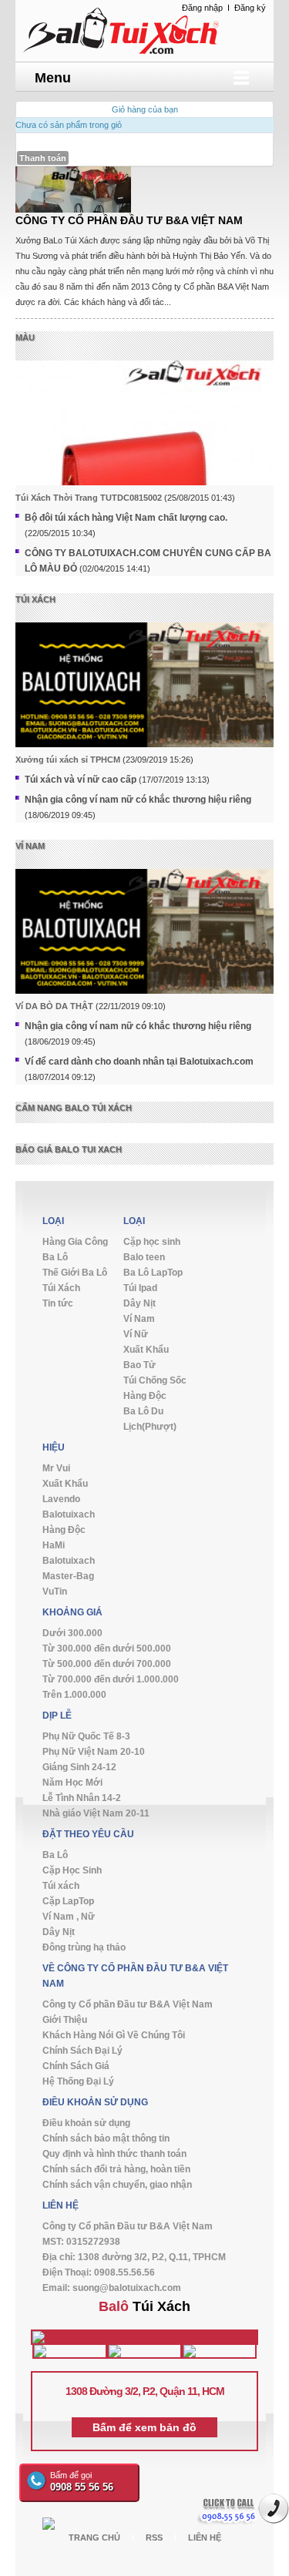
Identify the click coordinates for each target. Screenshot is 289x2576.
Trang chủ (94, 2537)
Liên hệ (205, 2537)
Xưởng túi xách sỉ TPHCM (68, 760)
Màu (25, 337)
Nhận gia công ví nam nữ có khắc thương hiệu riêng (138, 800)
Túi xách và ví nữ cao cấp (81, 780)
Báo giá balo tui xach (69, 1149)
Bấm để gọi (82, 2482)
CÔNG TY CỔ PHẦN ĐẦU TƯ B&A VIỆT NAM (129, 220)
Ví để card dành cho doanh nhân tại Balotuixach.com (139, 1062)
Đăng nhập (202, 8)
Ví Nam (30, 846)
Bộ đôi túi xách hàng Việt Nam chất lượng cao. (126, 518)
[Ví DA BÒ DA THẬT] (144, 942)
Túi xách (35, 599)
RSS (154, 2537)
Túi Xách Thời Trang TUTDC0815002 (89, 498)
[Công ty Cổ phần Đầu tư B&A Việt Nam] (144, 29)
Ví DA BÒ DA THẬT (54, 1006)
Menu (53, 78)
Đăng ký (250, 8)
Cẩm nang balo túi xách (74, 1108)
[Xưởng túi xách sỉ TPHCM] (144, 695)
